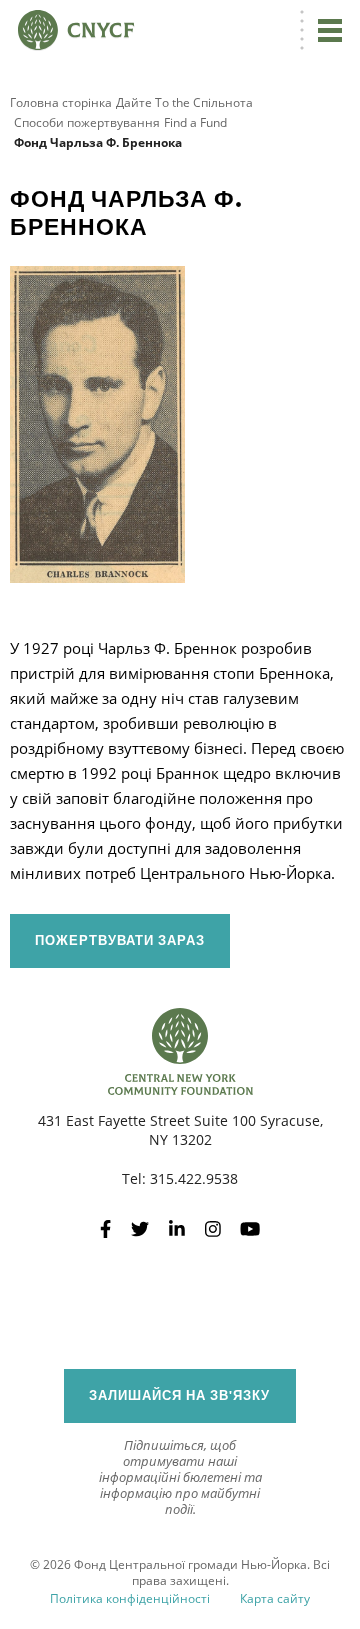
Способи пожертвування (87, 122)
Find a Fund (195, 122)
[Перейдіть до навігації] (330, 30)
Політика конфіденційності (130, 1598)
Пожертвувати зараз (120, 940)
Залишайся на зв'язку (179, 1395)
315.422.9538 (194, 1178)
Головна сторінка (61, 102)
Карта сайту (275, 1598)
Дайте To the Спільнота (184, 102)
